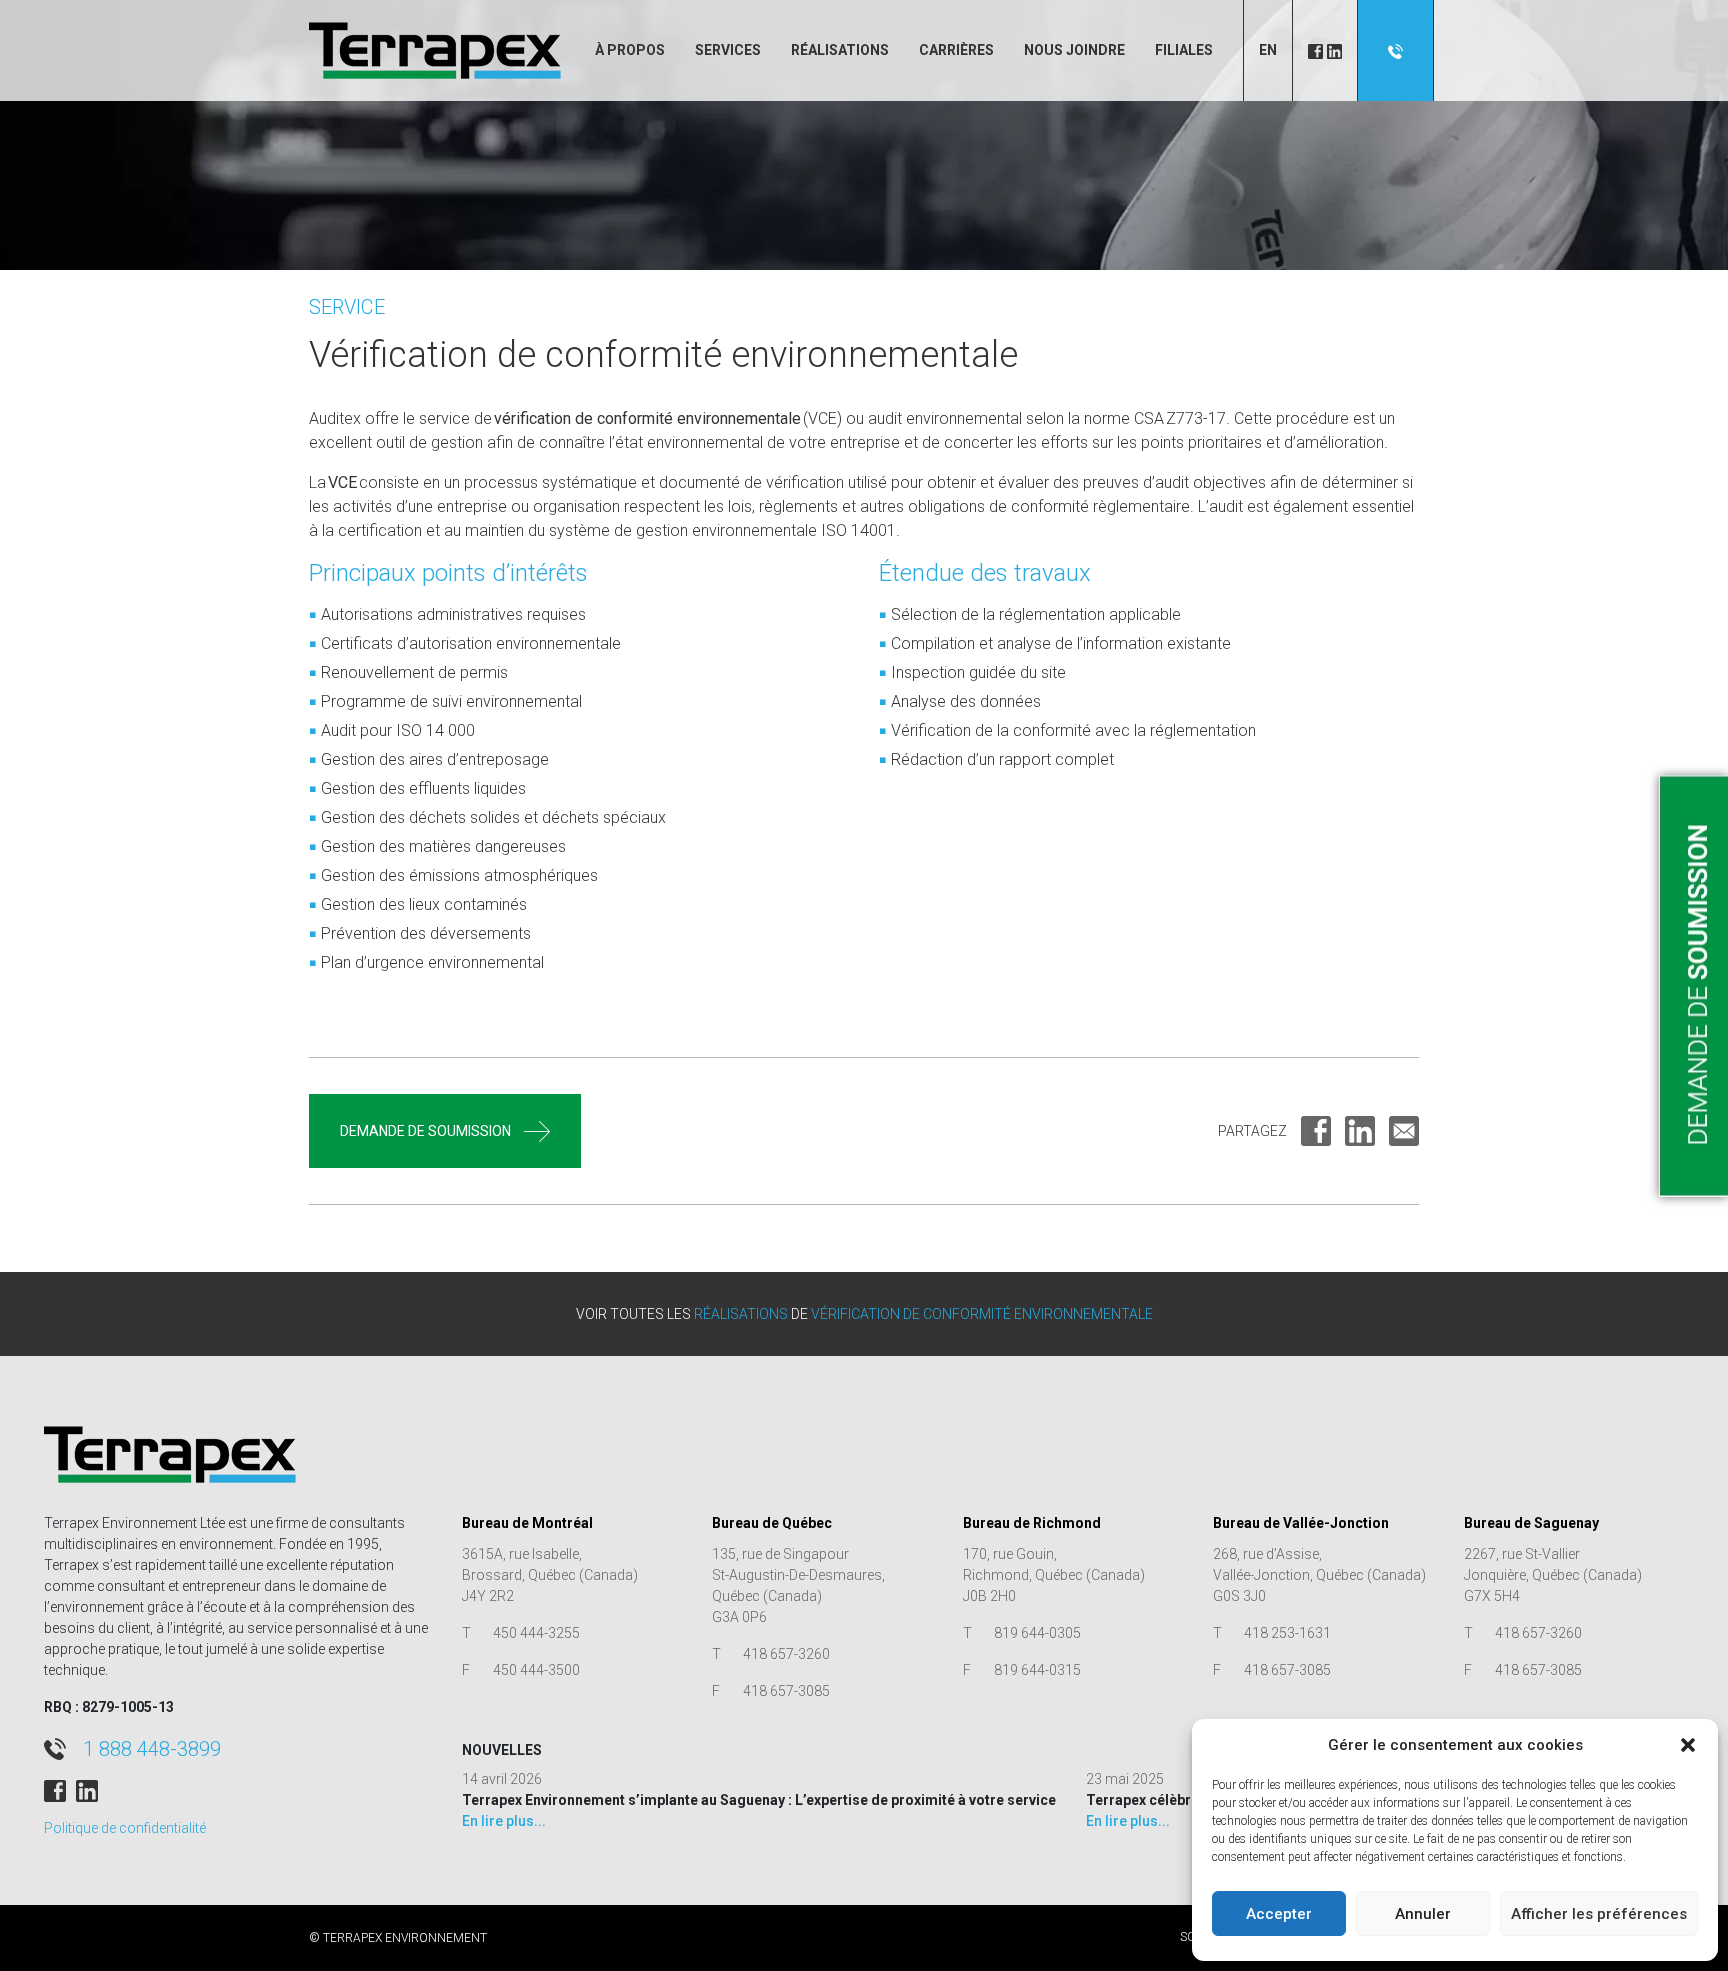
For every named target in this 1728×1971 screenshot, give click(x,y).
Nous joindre (1074, 50)
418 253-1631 (1287, 1633)
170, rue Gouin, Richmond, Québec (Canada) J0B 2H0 (1054, 1575)
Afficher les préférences (1599, 1914)
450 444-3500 (536, 1670)
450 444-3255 (536, 1633)
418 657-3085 (786, 1691)
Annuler (1423, 1914)
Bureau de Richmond (1032, 1523)
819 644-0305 (1037, 1633)
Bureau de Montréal (527, 1523)
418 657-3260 (786, 1654)
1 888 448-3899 (152, 1749)
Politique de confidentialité (125, 1828)
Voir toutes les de (864, 1314)
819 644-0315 (1037, 1670)
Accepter (1279, 1914)
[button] (1688, 1745)
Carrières (956, 50)
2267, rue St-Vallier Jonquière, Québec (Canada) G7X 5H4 (1553, 1575)
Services (728, 50)
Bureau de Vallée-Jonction (1301, 1523)
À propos (630, 50)
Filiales (1184, 50)
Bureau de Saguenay (1531, 1523)
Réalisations (840, 50)
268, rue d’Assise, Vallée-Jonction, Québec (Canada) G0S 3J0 (1319, 1575)
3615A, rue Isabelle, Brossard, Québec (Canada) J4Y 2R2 (550, 1575)
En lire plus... (504, 1821)
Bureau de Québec (772, 1523)
